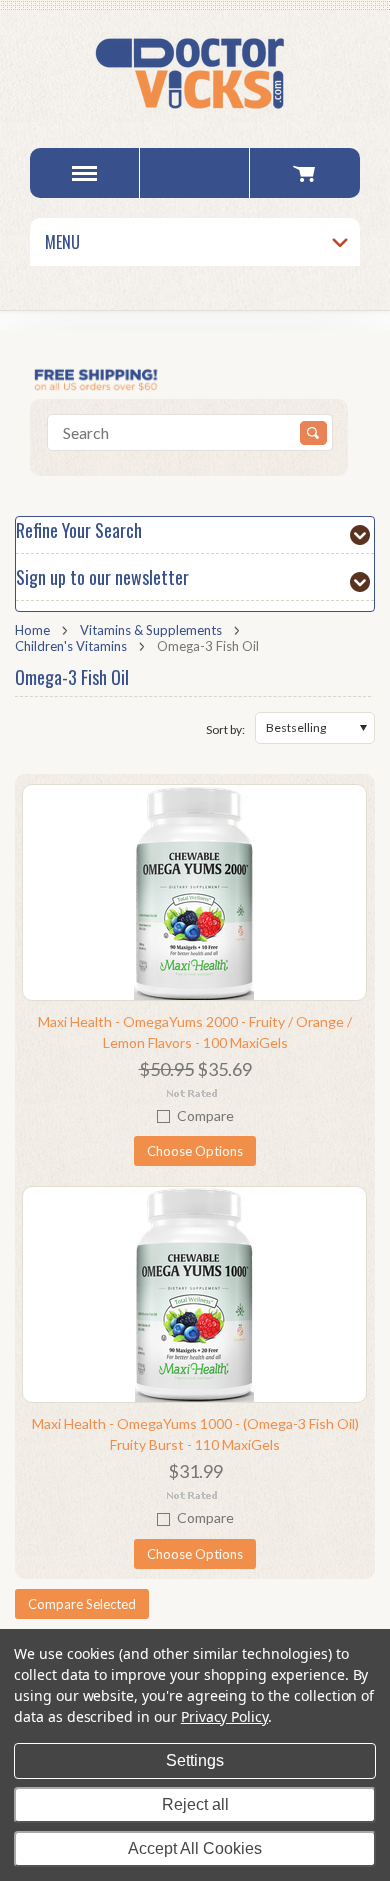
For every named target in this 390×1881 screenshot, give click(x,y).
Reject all (195, 1804)
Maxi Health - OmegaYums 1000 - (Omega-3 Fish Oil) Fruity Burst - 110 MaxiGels (195, 1434)
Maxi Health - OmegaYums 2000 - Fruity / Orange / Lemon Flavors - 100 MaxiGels (195, 1032)
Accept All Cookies (195, 1848)
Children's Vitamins (71, 646)
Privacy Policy (224, 1716)
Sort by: (225, 729)
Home (32, 630)
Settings (195, 1760)
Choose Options (195, 1151)
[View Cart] (304, 173)
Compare (205, 1115)
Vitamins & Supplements (151, 630)
